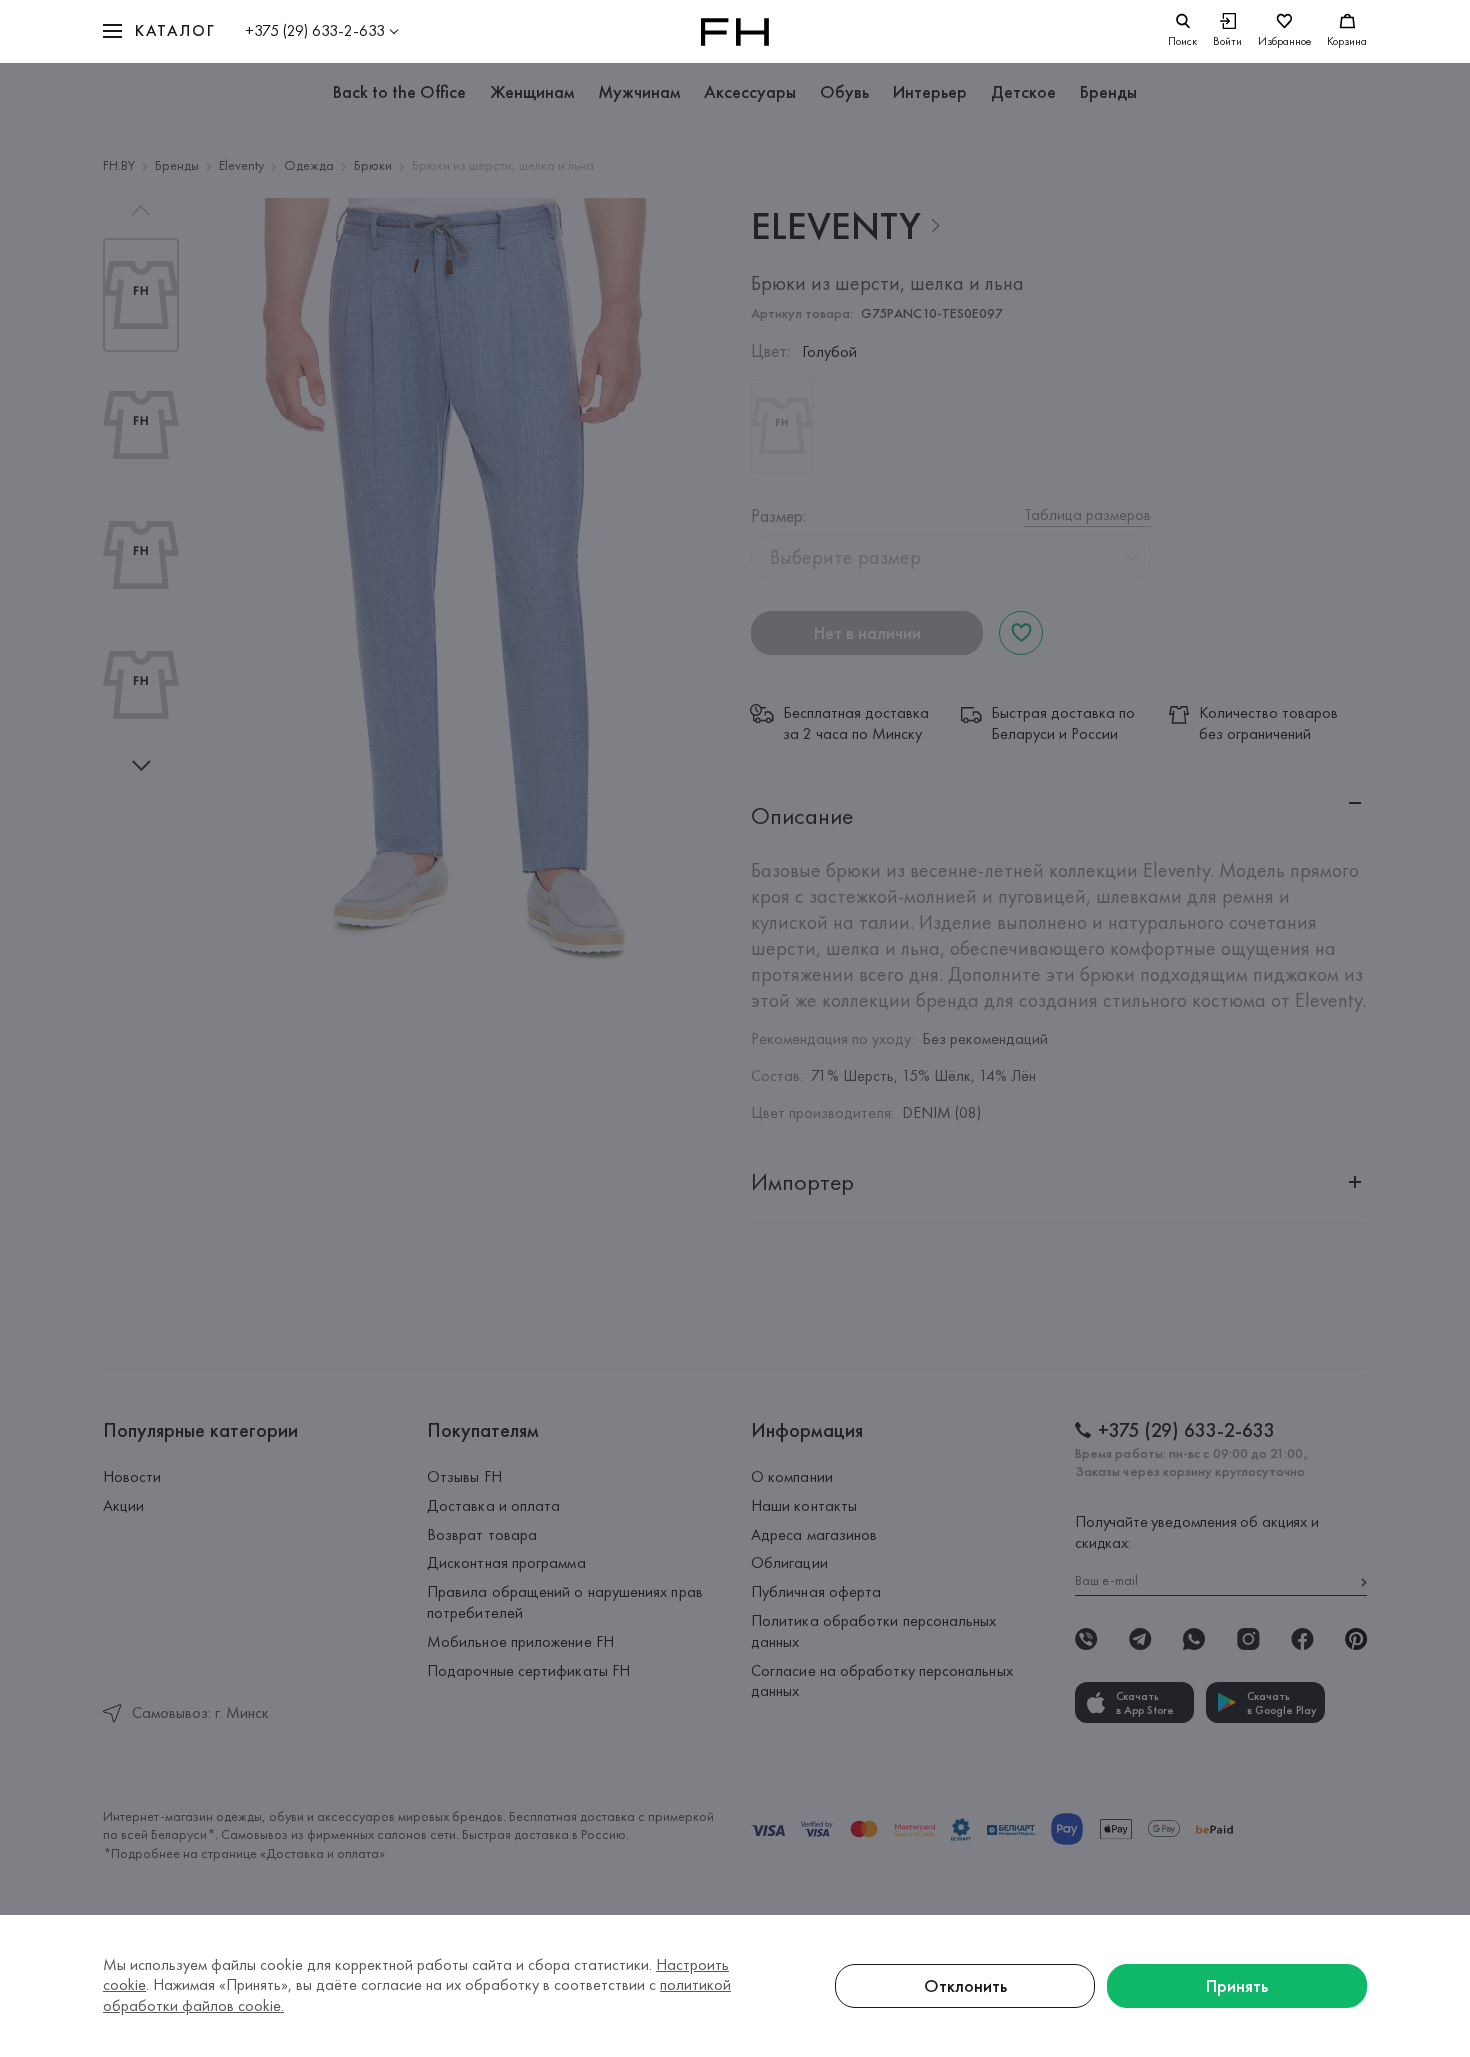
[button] (159, 31)
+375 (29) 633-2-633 (315, 30)
